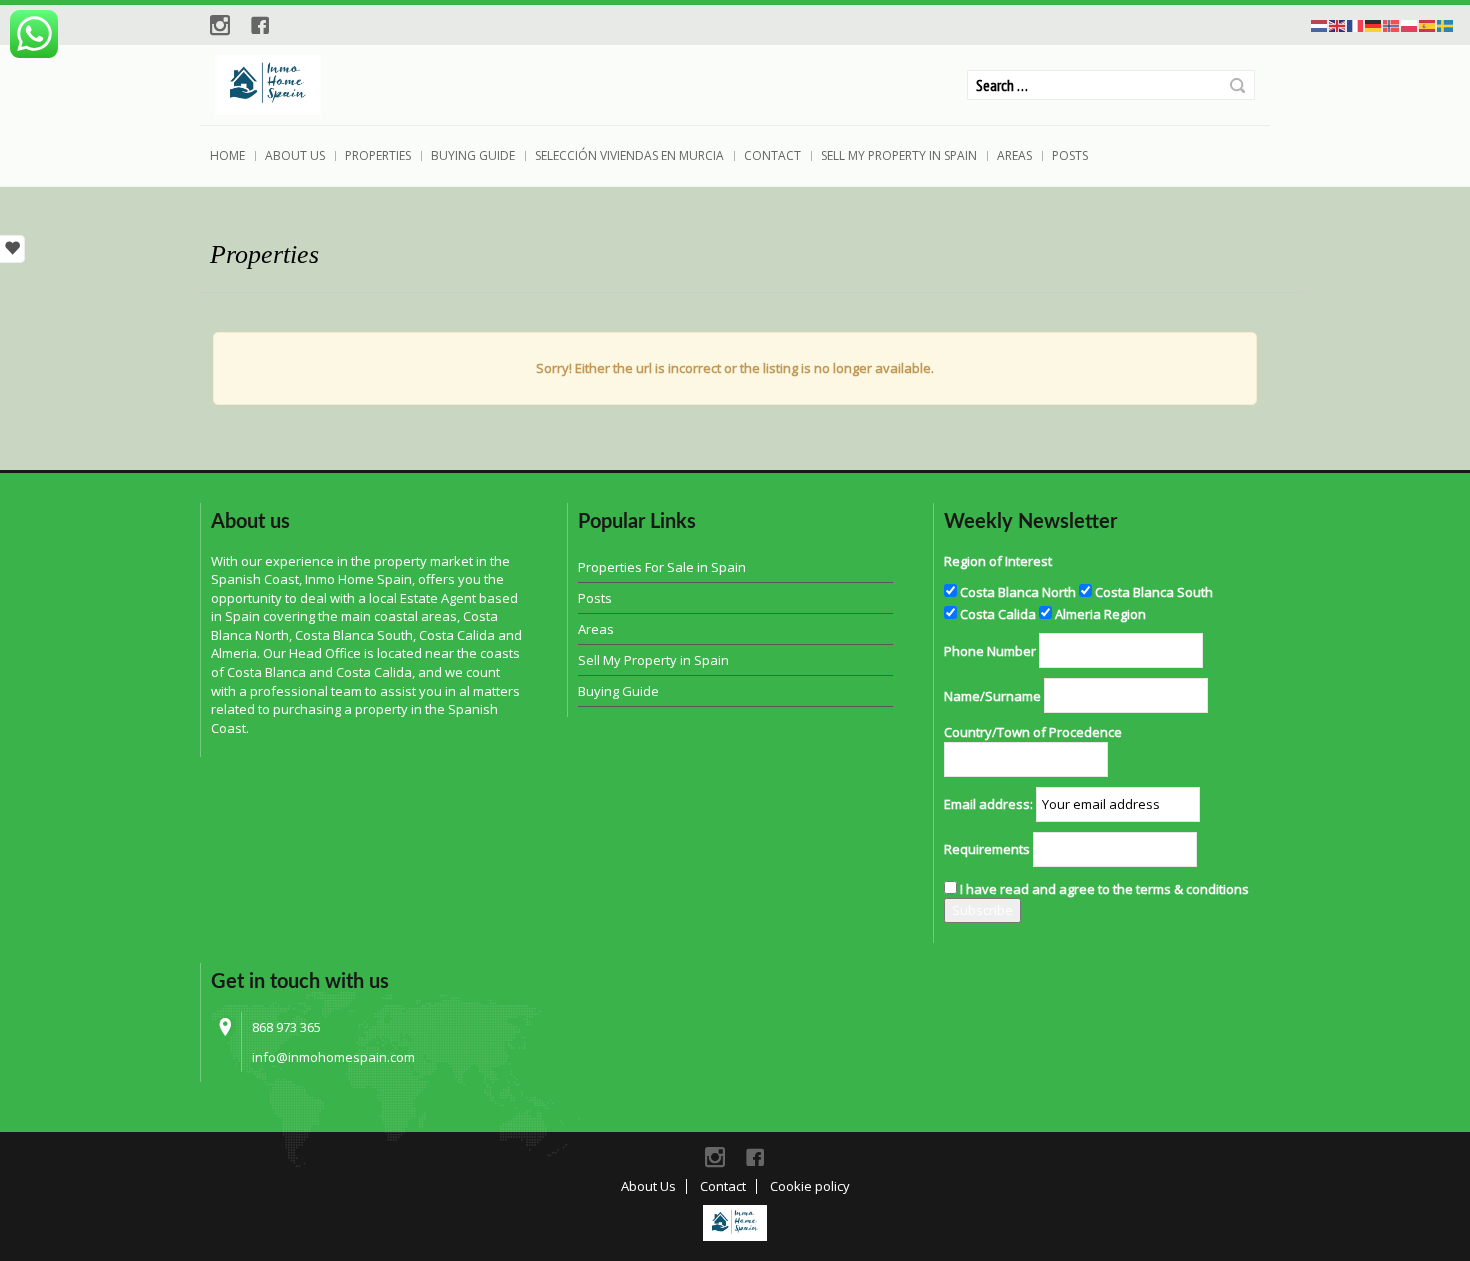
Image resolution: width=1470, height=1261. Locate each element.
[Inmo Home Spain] (735, 1223)
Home (227, 155)
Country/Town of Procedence (1033, 732)
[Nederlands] (1320, 24)
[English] (1338, 24)
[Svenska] (1446, 24)
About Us (295, 155)
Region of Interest (998, 561)
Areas (1014, 155)
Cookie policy (810, 1186)
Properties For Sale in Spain (662, 567)
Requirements (987, 849)
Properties (378, 155)
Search (1237, 85)
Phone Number (990, 651)
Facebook (260, 25)
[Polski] (1410, 24)
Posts (1070, 155)
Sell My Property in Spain (899, 155)
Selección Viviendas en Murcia (629, 155)
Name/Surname (992, 696)
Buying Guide (473, 155)
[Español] (1428, 24)
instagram (220, 25)
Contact (772, 155)
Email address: (988, 804)
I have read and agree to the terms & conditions (1104, 889)
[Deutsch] (1374, 24)
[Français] (1356, 24)
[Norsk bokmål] (1392, 24)
